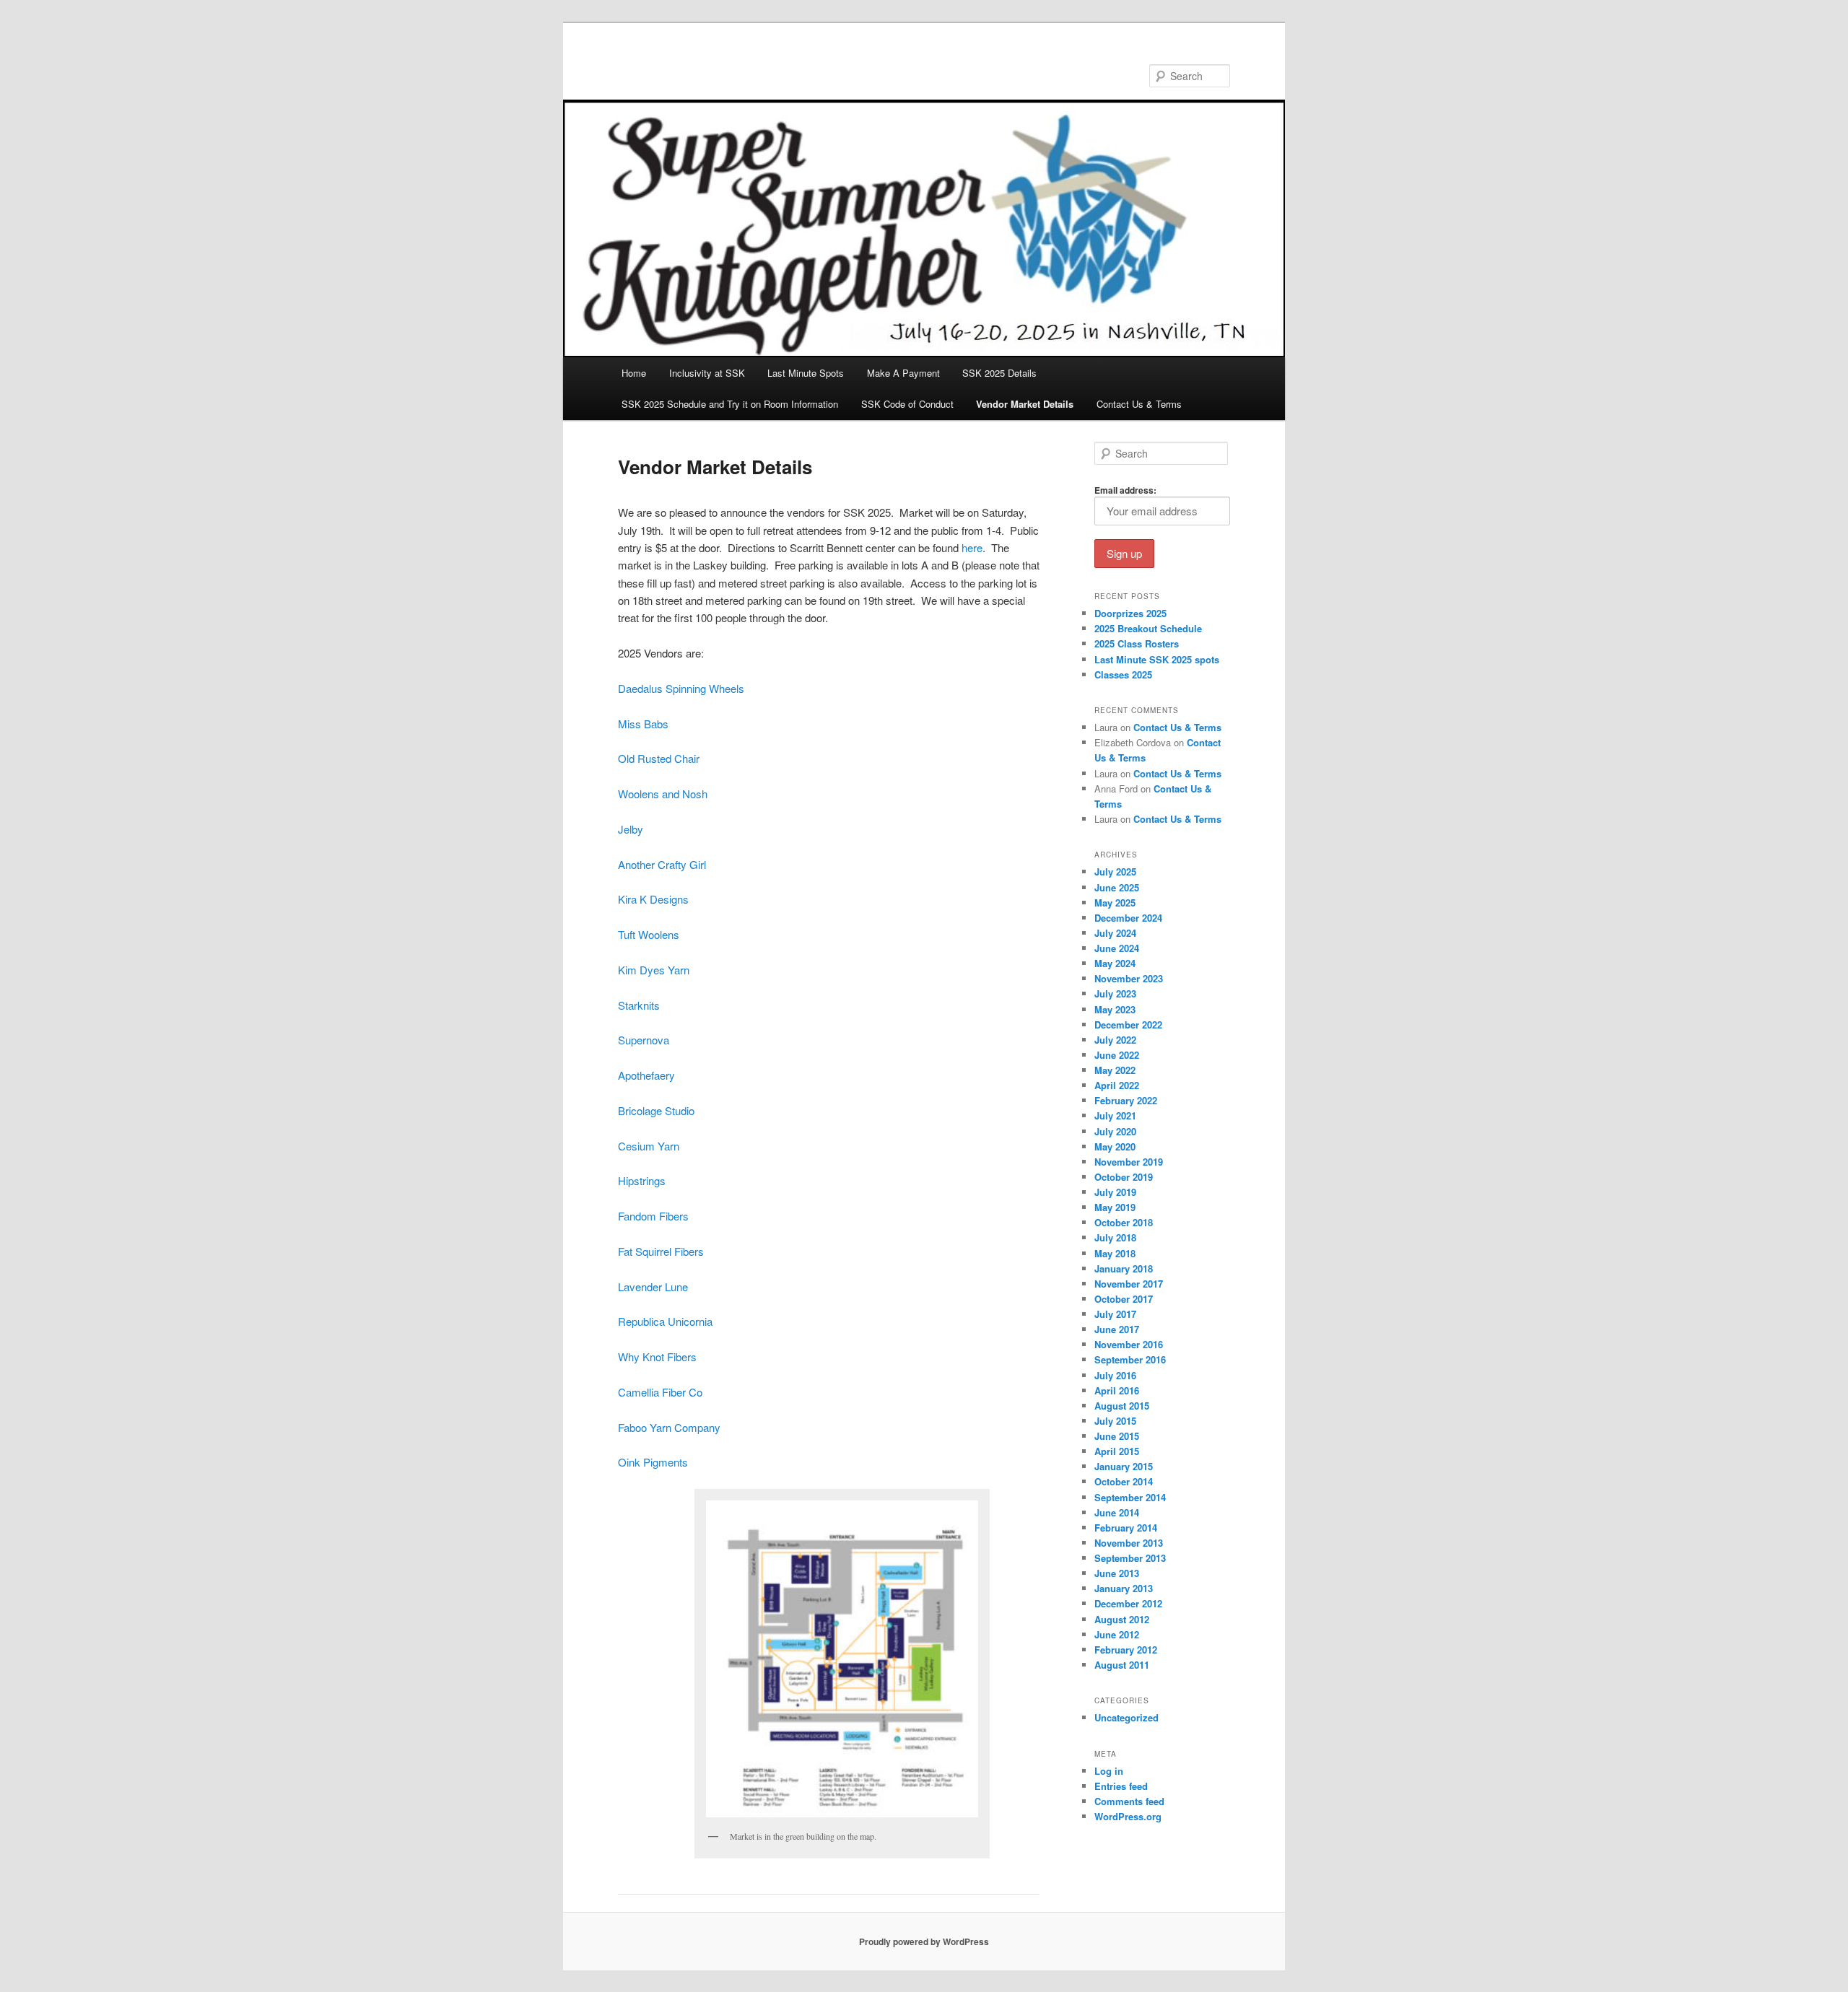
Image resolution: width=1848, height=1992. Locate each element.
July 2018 (1115, 1237)
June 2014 (1117, 1512)
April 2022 (1117, 1085)
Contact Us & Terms (1139, 404)
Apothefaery (646, 1075)
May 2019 (1115, 1207)
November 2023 (1129, 978)
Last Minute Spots (806, 373)
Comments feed (1129, 1801)
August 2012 (1122, 1619)
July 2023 (1115, 993)
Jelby (631, 829)
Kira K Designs (653, 899)
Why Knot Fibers (657, 1357)
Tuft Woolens (649, 934)
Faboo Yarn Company (669, 1427)
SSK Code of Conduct (907, 404)
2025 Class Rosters (1137, 643)
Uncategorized (1126, 1717)
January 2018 (1124, 1268)
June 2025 (1117, 887)
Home (634, 373)
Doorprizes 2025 (1130, 613)
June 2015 (1117, 1436)
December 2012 (1128, 1603)
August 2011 (1122, 1665)
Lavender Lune (653, 1286)
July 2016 (1115, 1375)
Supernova (644, 1040)
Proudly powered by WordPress (924, 1941)
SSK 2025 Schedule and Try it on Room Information (730, 404)
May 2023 (1115, 1009)
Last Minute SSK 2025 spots (1157, 659)
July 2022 (1115, 1040)
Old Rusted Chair (659, 758)
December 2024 (1128, 918)
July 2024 (1115, 933)
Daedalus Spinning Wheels (681, 688)
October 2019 (1124, 1177)
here (971, 547)
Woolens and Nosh (663, 794)
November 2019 (1129, 1162)
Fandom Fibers (653, 1216)
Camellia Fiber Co (660, 1392)
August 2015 (1122, 1406)
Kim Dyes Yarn (654, 970)
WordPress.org (1128, 1816)
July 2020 (1115, 1131)
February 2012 (1126, 1650)
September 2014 (1130, 1497)
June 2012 (1117, 1634)
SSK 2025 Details (999, 373)
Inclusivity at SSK (707, 373)
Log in (1109, 1771)
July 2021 (1115, 1115)
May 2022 (1115, 1070)
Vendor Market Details (1025, 404)
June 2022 (1117, 1055)
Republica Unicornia (665, 1321)
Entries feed (1121, 1786)
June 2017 (1117, 1329)
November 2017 (1129, 1284)
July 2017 (1115, 1314)
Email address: (1125, 490)
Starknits (639, 1005)
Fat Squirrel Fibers (661, 1251)
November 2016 (1129, 1344)
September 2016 (1130, 1359)
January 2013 (1124, 1588)
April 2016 (1117, 1390)
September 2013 (1130, 1558)
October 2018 (1124, 1222)
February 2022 (1126, 1100)
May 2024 (1115, 963)
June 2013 (1117, 1573)
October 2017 (1124, 1299)
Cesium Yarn (649, 1146)
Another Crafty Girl (663, 864)
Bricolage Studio (656, 1110)
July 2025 (1115, 872)
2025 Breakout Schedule (1148, 628)
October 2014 (1124, 1481)
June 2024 (1117, 948)
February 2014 (1126, 1528)
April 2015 (1117, 1451)
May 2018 (1115, 1253)
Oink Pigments (653, 1462)
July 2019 (1115, 1192)
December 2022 (1128, 1025)
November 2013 (1129, 1543)
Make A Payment (903, 373)
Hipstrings (642, 1180)
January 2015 (1124, 1466)
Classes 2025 (1123, 674)
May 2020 (1115, 1146)
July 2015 (1115, 1421)
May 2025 (1115, 903)
